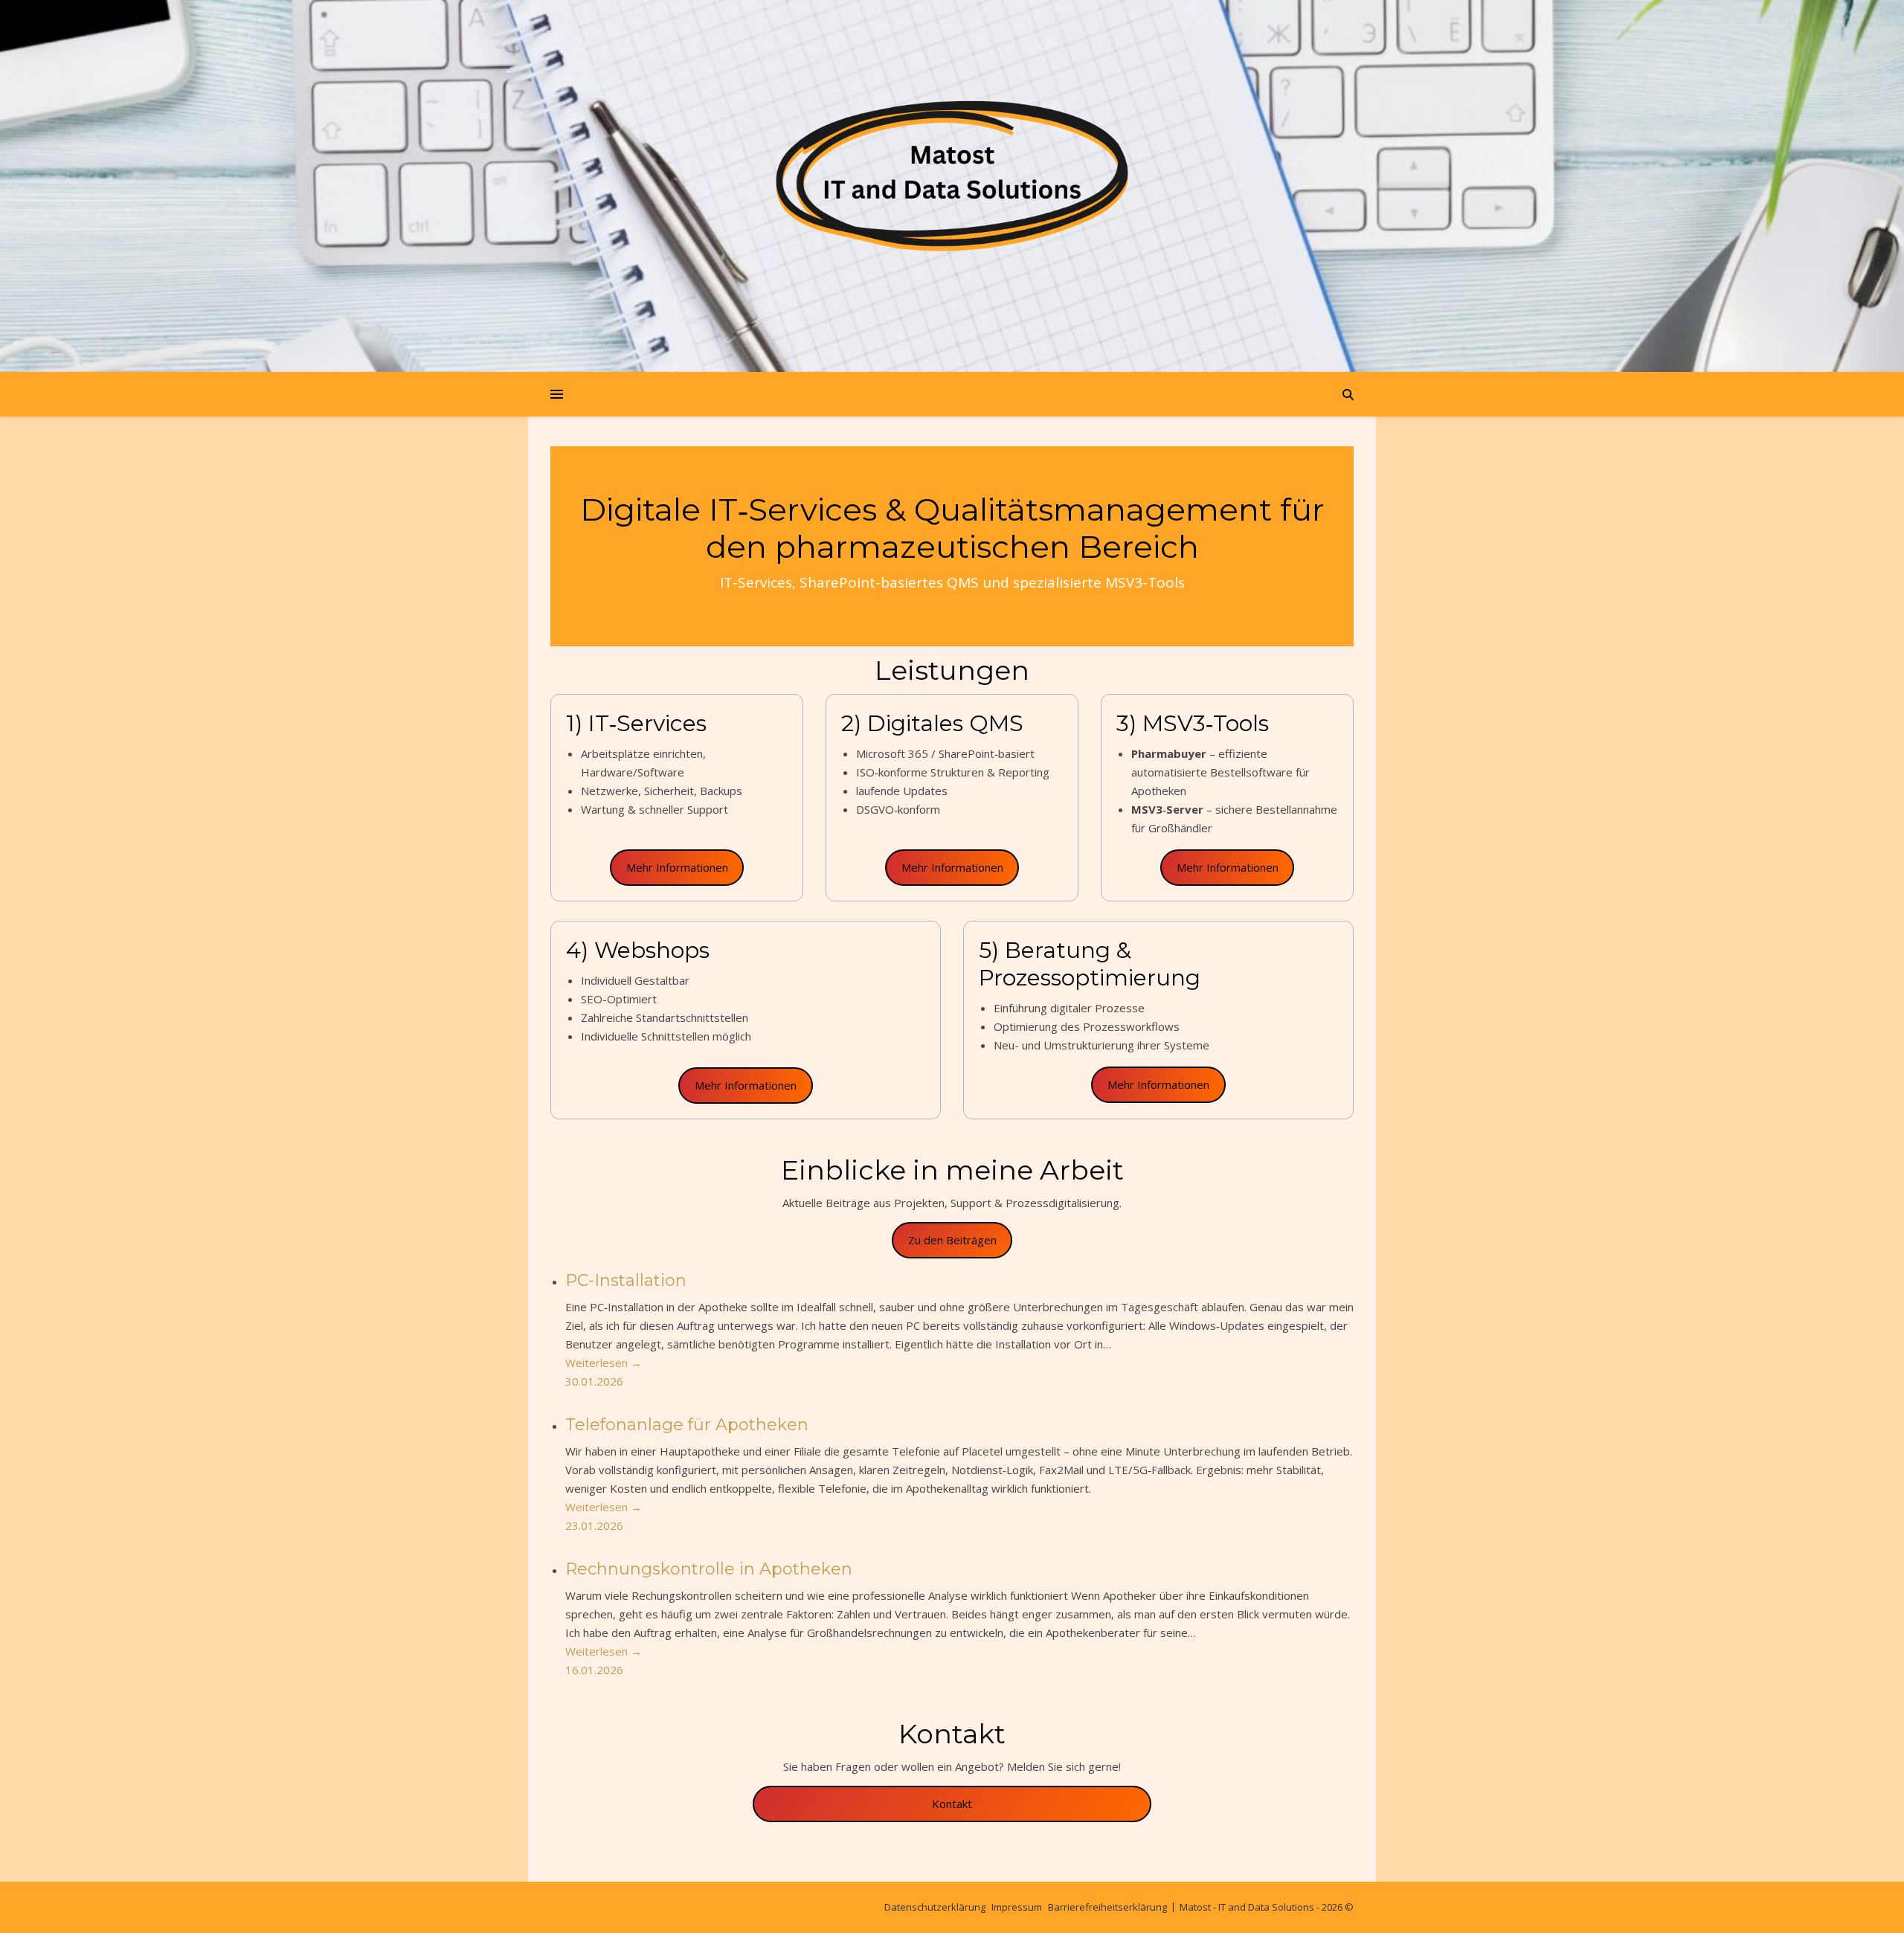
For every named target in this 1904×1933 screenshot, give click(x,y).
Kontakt (952, 1804)
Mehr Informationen (677, 867)
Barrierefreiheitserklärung (1107, 1907)
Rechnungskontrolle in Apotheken (709, 1569)
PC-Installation (626, 1280)
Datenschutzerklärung (935, 1907)
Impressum (1017, 1907)
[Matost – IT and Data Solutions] (952, 172)
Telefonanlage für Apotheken (687, 1425)
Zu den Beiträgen (952, 1240)
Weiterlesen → (604, 1363)
